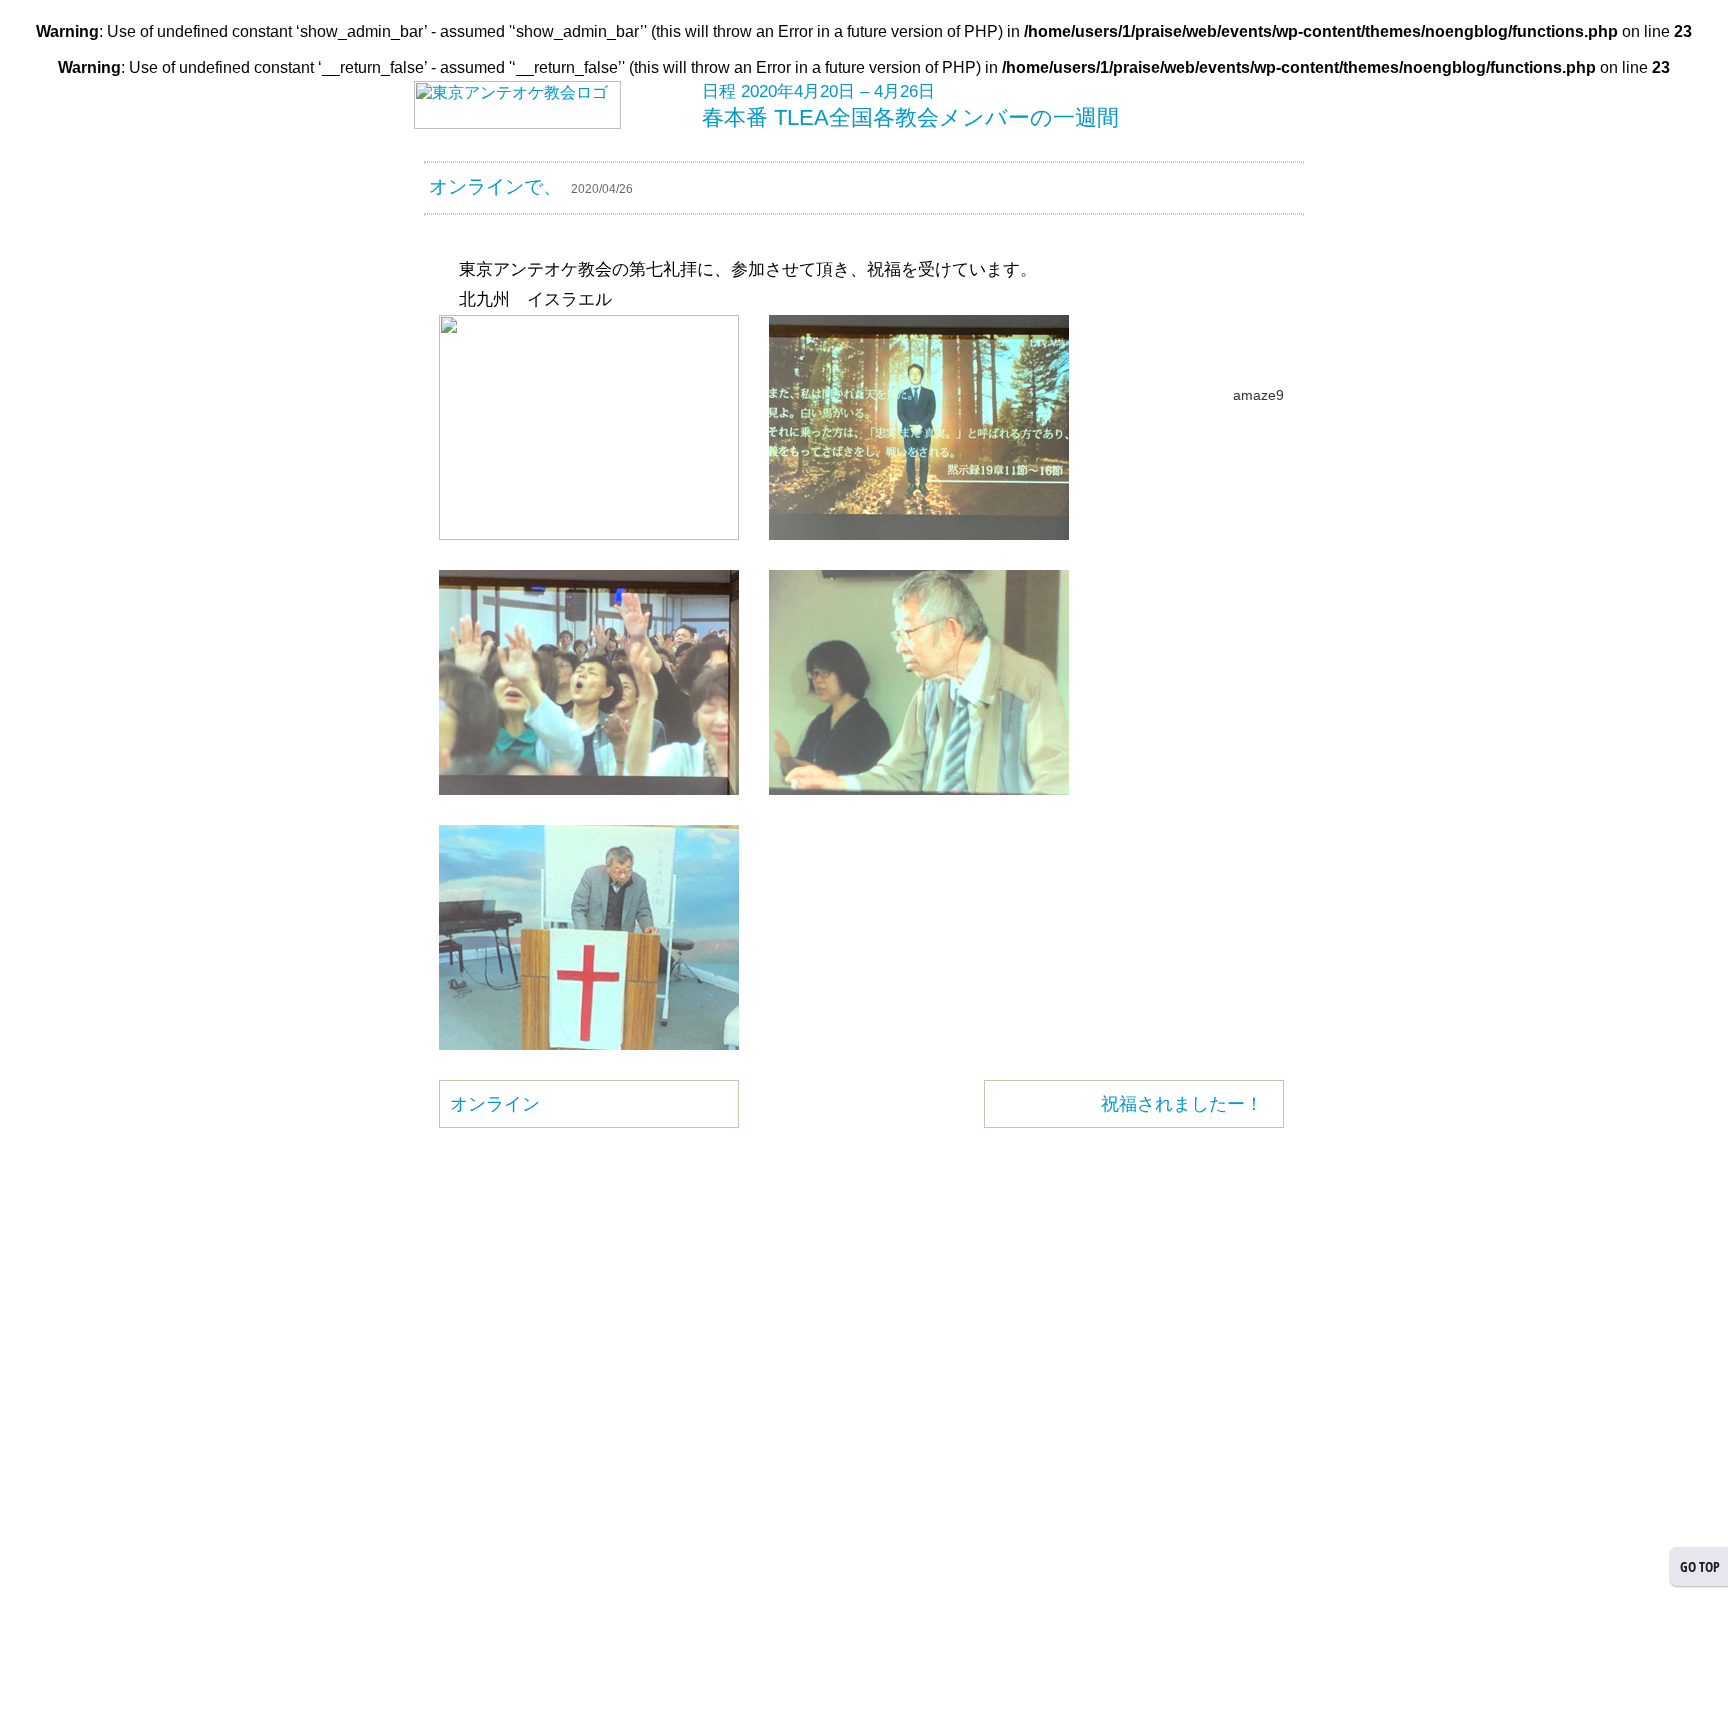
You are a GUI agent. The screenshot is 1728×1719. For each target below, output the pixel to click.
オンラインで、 (495, 186)
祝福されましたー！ (1182, 1104)
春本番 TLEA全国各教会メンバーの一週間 (910, 117)
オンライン (495, 1104)
